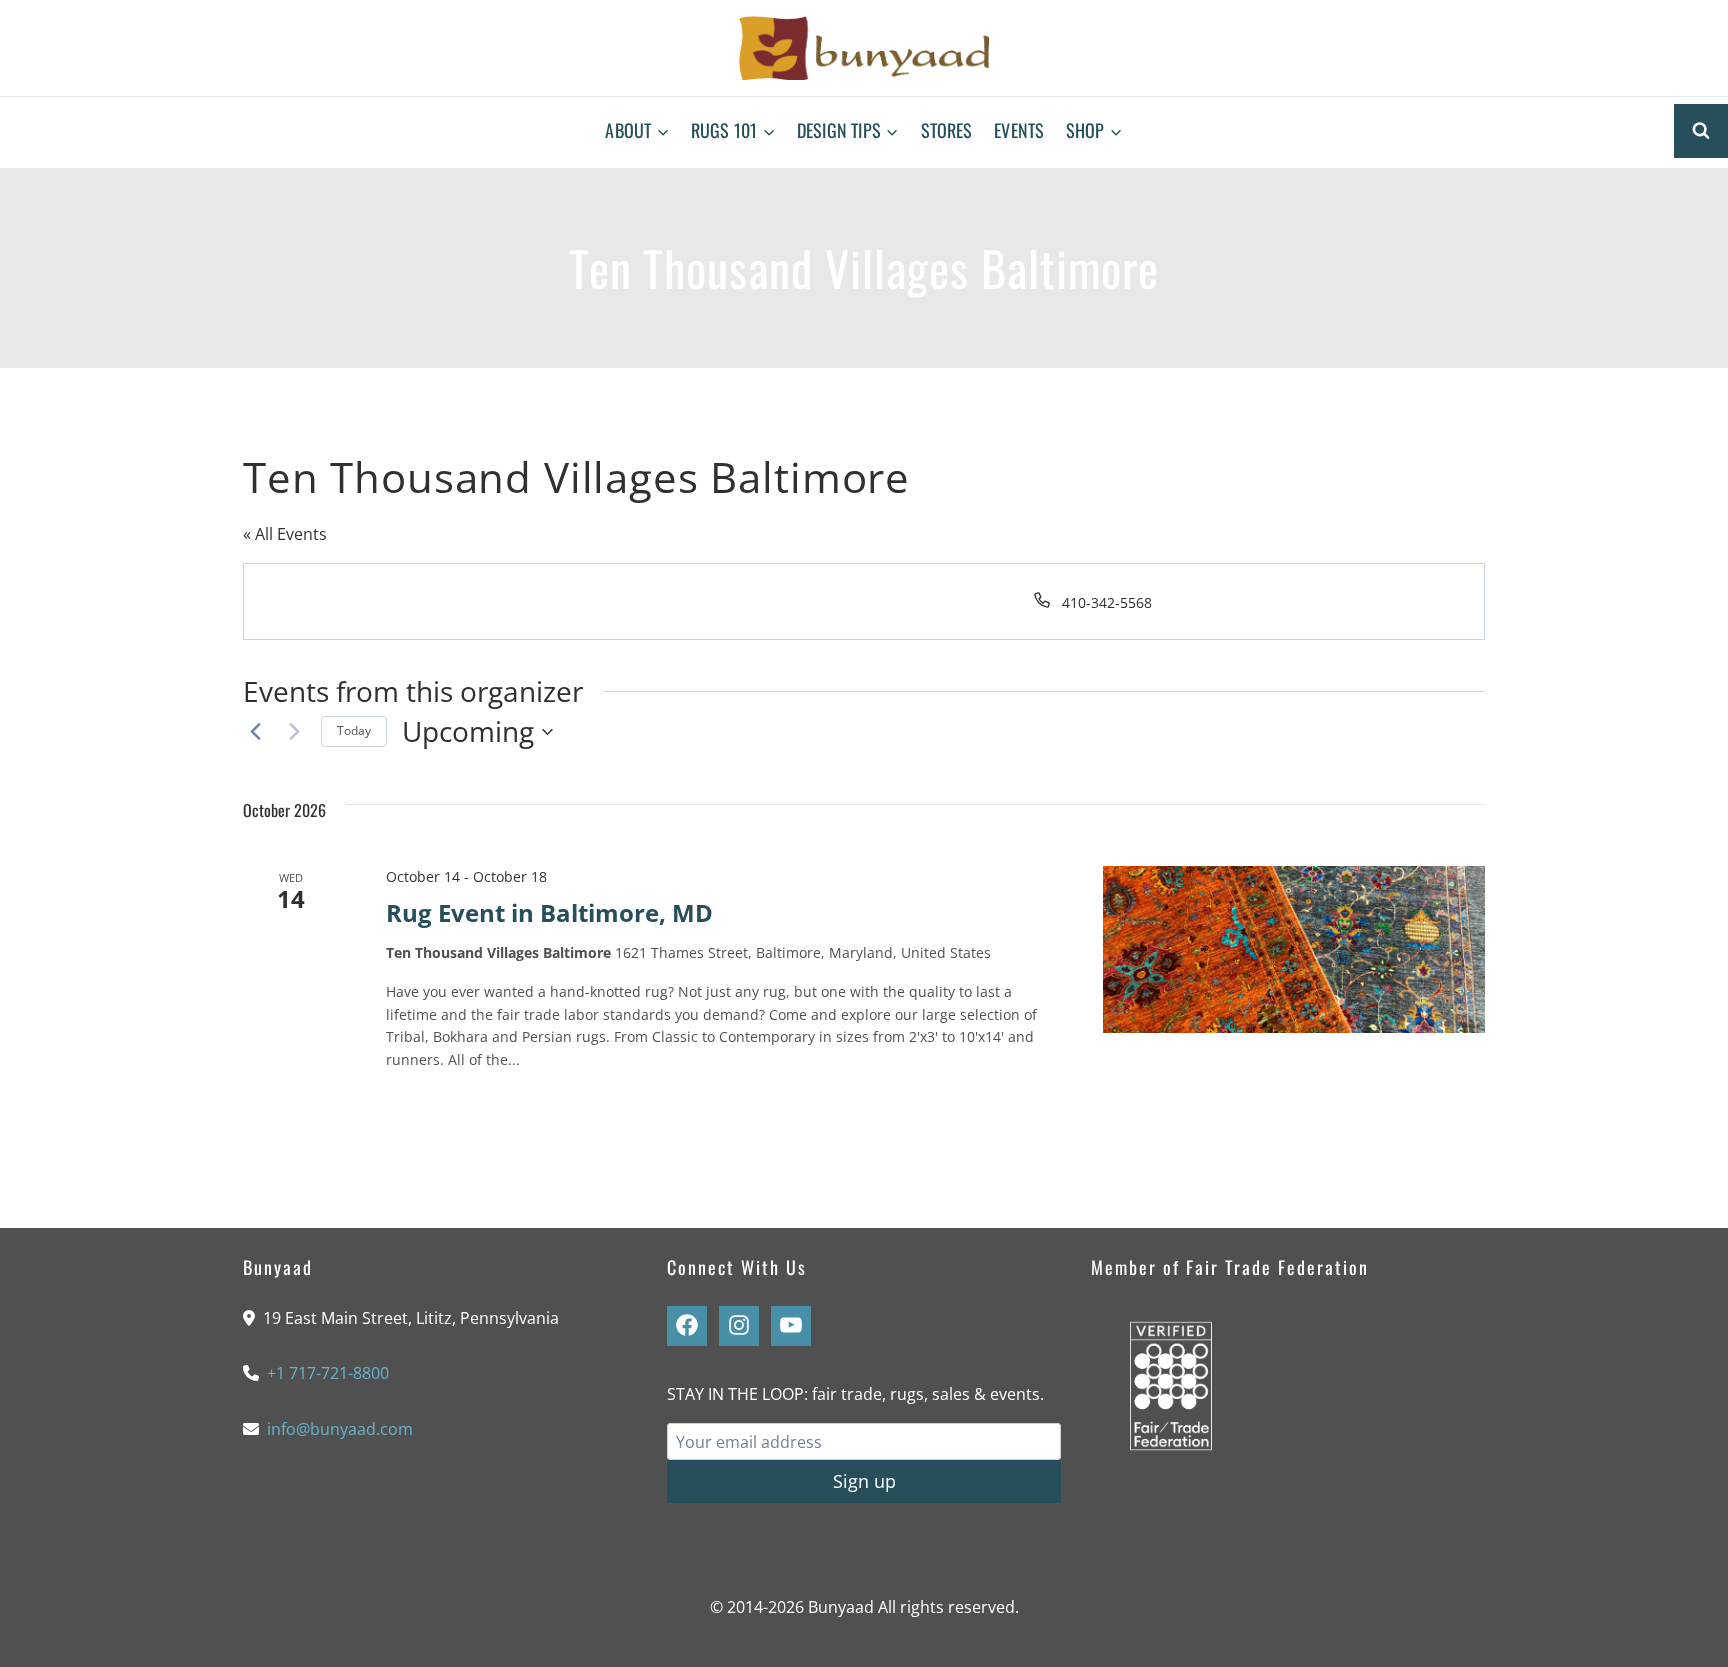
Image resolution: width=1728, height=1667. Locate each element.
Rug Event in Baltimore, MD (549, 912)
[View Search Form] (1701, 131)
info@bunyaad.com (340, 1429)
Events (1019, 130)
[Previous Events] (255, 732)
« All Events (285, 534)
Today (354, 730)
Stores (947, 130)
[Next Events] (294, 732)
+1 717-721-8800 (328, 1373)
